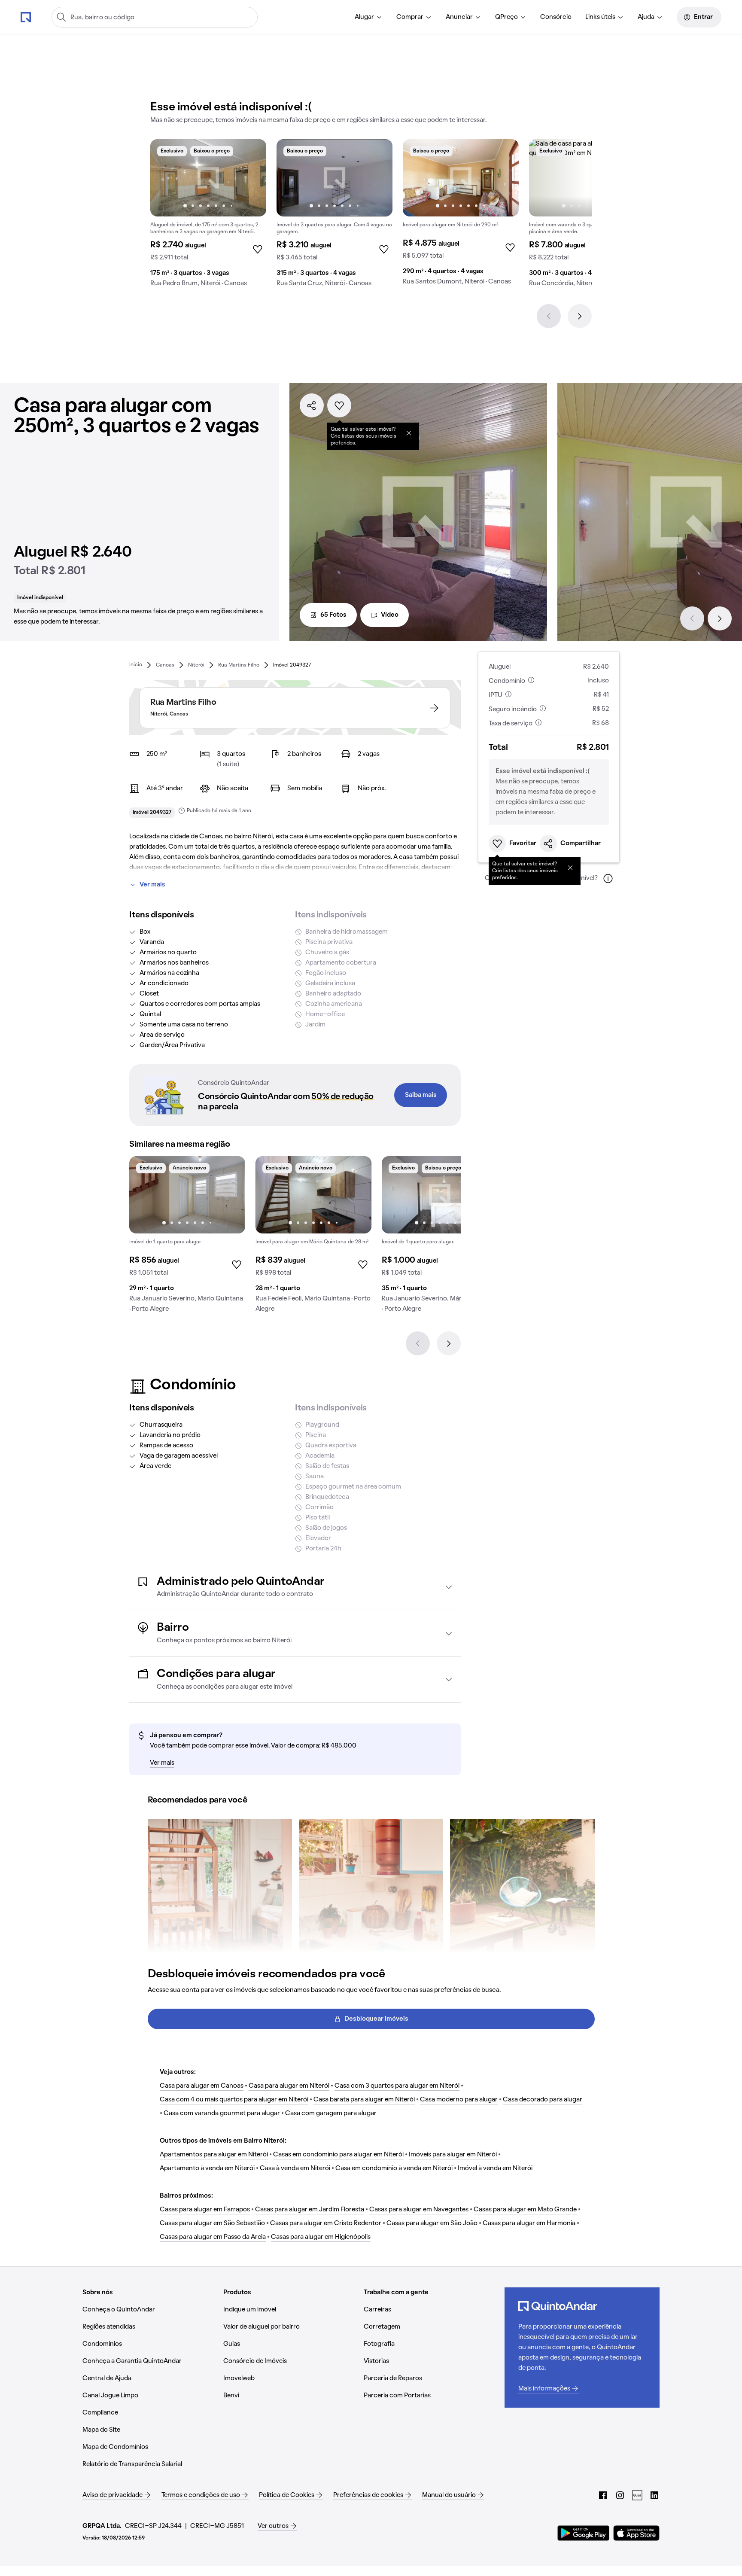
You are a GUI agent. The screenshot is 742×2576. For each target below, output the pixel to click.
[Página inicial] (26, 17)
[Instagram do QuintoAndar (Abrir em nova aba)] (620, 2495)
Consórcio (556, 17)
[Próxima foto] (251, 178)
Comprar (410, 17)
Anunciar (459, 17)
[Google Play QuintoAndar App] (584, 2533)
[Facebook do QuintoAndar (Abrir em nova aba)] (603, 2495)
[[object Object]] (409, 433)
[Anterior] (549, 316)
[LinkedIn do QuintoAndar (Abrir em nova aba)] (654, 2495)
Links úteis (600, 17)
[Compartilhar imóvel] (312, 405)
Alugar (364, 17)
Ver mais (152, 885)
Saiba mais (421, 1095)
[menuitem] (369, 17)
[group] (208, 216)
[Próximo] (580, 316)
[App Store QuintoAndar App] (636, 2533)
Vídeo (390, 615)
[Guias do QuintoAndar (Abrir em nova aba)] (637, 2495)
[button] (295, 1587)
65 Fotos (333, 615)
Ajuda (646, 17)
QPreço (506, 17)
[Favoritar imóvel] (339, 405)
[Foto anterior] (166, 178)
